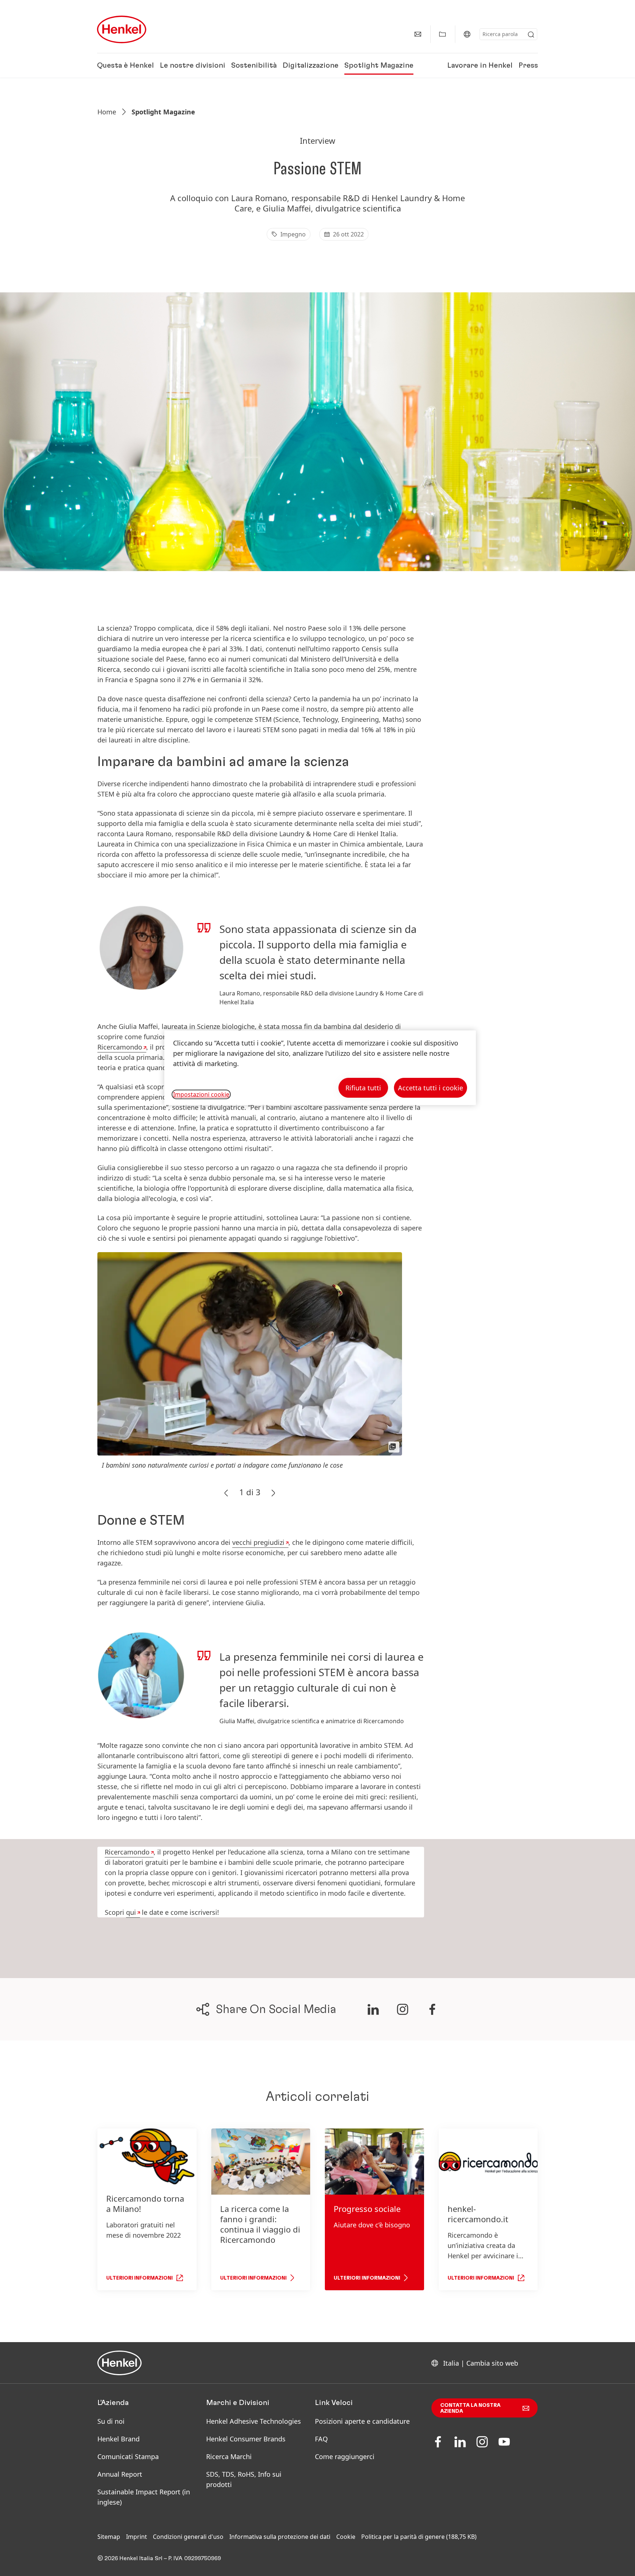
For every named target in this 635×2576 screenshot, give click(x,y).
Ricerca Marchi (229, 2456)
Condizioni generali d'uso (188, 2537)
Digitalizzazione (311, 65)
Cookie (346, 2537)
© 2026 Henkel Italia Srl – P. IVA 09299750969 (159, 2558)
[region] (320, 1068)
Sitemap (109, 2537)
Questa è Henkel (125, 65)
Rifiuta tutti (363, 1088)
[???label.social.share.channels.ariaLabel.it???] (373, 2009)
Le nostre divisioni (193, 65)
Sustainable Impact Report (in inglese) (144, 2497)
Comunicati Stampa (128, 2456)
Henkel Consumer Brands (246, 2439)
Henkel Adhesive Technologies (254, 2421)
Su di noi (111, 2421)
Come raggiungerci (345, 2456)
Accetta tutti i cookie (430, 1088)
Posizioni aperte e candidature (362, 2421)
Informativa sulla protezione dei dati (280, 2537)
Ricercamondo (120, 1047)
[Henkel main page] (122, 29)
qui (131, 1912)
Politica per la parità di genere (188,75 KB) (419, 2537)
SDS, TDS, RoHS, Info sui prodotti (244, 2479)
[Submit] (531, 35)
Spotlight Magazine (379, 65)
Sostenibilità (254, 65)
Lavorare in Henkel (480, 65)
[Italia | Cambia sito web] (467, 34)
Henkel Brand (119, 2439)
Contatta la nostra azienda (470, 2408)
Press (528, 65)
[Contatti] (418, 34)
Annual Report (120, 2474)
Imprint (137, 2537)
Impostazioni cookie (201, 1094)
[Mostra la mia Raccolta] (442, 34)
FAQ (321, 2439)
